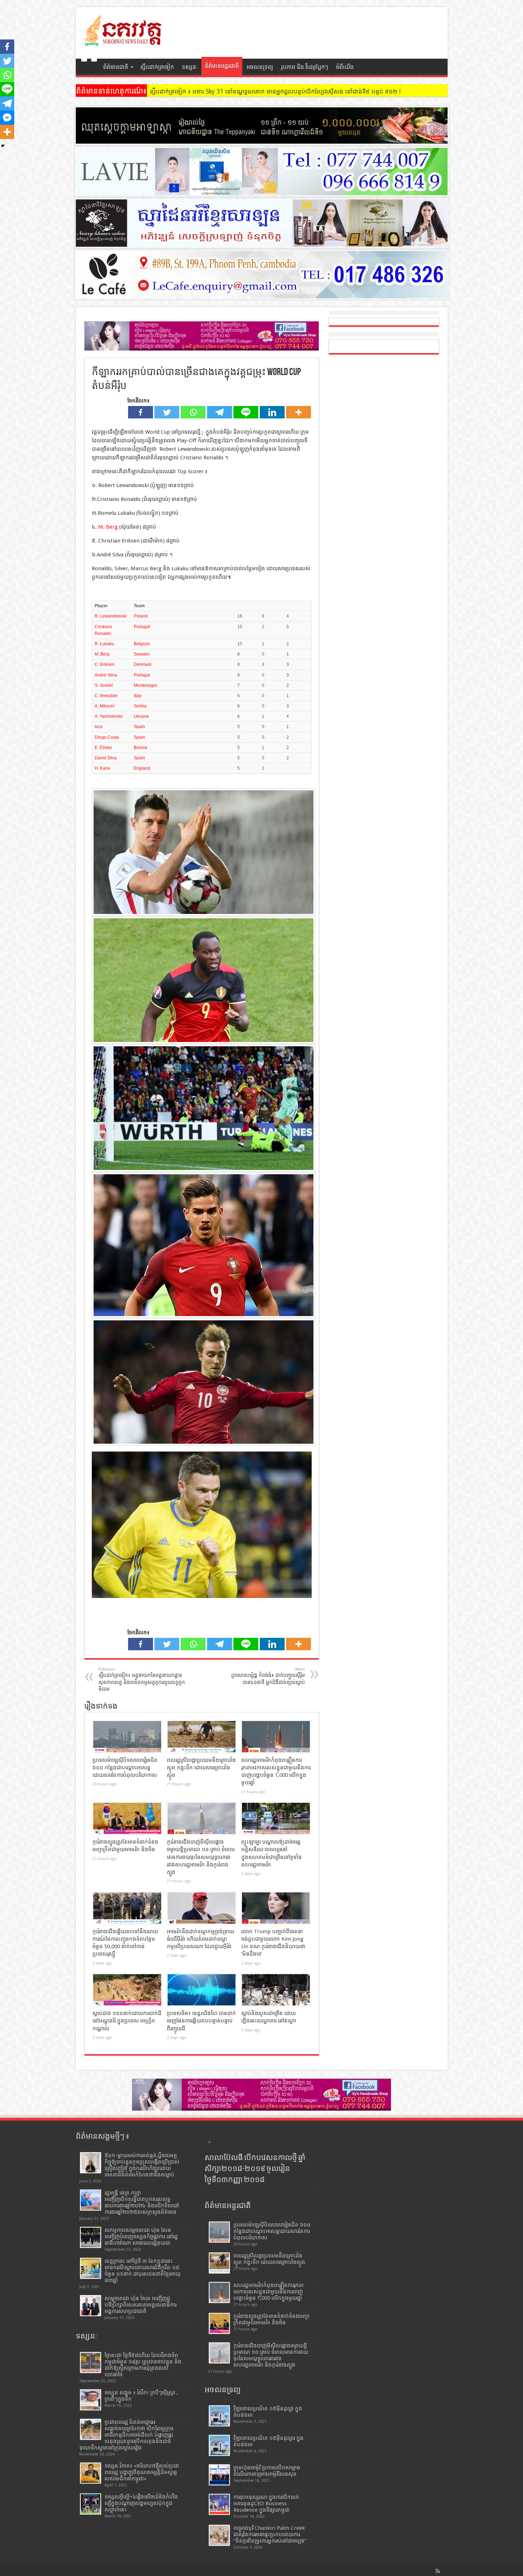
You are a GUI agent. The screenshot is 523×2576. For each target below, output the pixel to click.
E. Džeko (103, 748)
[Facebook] (141, 412)
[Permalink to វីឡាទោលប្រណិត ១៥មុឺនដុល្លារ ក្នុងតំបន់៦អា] (219, 2445)
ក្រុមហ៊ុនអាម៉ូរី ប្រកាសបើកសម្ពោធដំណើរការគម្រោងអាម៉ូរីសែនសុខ (267, 2471)
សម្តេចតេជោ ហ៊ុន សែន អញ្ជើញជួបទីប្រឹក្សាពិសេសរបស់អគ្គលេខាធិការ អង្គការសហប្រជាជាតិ (141, 2305)
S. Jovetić (104, 685)
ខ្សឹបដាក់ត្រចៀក (157, 67)
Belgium (142, 644)
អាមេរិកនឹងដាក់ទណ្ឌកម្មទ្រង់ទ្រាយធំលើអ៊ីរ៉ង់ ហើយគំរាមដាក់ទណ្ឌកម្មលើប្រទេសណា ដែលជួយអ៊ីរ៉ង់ (200, 1939)
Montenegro (146, 685)
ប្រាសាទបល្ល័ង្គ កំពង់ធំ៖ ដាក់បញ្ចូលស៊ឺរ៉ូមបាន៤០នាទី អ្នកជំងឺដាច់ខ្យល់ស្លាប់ (268, 1676)
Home (89, 68)
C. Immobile (106, 696)
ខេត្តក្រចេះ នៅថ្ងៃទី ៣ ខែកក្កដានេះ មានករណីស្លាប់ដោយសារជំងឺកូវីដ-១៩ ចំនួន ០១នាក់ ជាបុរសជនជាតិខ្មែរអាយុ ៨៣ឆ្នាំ (142, 2271)
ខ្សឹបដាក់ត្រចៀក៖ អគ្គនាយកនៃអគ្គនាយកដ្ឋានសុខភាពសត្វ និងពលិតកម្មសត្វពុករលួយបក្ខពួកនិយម (142, 1680)
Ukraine (141, 716)
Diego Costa (107, 737)
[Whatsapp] (193, 412)
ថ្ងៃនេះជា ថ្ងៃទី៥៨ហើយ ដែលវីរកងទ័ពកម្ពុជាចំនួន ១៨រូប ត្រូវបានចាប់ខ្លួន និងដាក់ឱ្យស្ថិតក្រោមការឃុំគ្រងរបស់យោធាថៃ (143, 2365)
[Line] (246, 412)
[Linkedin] (272, 412)
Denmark (143, 664)
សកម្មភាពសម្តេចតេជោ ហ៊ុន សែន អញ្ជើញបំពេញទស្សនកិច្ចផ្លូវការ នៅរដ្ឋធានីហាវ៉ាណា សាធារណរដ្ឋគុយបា (141, 2236)
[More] (299, 412)
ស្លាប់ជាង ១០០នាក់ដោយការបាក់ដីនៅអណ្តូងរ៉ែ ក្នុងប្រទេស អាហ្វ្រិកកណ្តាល (127, 2021)
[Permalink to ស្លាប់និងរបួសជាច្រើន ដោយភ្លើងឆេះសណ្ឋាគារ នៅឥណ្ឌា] (276, 1990)
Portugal (142, 627)
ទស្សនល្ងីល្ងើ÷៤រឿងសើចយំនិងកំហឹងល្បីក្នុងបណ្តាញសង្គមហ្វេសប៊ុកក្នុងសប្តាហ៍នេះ (141, 2503)
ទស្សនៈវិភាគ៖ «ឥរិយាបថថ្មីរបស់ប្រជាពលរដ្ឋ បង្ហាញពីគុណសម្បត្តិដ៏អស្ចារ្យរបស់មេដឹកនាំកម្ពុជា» (142, 2472)
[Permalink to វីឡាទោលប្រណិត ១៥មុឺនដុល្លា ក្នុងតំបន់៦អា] (219, 2416)
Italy (138, 696)
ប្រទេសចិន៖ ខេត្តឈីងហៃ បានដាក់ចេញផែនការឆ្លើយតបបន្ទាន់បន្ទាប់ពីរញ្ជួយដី (201, 2021)
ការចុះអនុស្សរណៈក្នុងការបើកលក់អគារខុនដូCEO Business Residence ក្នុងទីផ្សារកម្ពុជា (266, 2503)
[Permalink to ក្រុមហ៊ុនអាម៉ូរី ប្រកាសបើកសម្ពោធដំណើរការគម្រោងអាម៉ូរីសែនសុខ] (219, 2475)
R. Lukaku (104, 644)
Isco (99, 727)
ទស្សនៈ (190, 67)
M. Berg (108, 527)
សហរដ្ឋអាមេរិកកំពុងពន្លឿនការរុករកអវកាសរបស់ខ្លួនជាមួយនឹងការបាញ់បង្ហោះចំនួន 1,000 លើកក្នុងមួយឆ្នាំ (269, 2292)
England (142, 768)
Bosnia (141, 748)
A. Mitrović (105, 706)
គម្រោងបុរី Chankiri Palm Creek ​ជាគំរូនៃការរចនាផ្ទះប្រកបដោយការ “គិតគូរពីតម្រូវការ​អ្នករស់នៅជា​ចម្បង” (270, 2534)
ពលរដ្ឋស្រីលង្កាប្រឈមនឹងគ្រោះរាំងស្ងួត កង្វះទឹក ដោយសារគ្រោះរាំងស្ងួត (201, 1768)
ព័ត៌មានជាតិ (116, 67)
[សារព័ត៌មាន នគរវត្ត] (124, 41)
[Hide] (3, 146)
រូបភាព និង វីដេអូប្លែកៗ (305, 67)
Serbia (140, 706)
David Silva (106, 758)
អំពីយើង (345, 67)
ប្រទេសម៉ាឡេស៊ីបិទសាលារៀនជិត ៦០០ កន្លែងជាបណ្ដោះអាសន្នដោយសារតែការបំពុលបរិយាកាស (125, 1768)
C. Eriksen (105, 664)
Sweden (142, 654)
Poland (141, 616)
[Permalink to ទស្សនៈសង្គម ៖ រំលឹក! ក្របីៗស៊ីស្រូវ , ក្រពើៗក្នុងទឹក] (91, 2400)
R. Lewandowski (111, 616)
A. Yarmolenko (109, 716)
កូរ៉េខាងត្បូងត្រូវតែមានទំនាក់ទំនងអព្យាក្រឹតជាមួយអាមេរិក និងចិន (271, 2319)
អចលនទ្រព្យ (260, 67)
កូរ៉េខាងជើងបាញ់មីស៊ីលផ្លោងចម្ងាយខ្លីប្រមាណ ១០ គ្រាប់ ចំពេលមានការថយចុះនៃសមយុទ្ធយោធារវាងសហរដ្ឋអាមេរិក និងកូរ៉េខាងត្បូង (201, 1857)
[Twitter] (167, 412)
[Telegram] (220, 412)
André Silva (106, 675)
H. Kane (102, 768)
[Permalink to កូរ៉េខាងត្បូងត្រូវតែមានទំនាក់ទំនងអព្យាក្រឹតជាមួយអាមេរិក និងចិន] (127, 1818)
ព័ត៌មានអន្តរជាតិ (222, 66)
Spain (139, 727)
